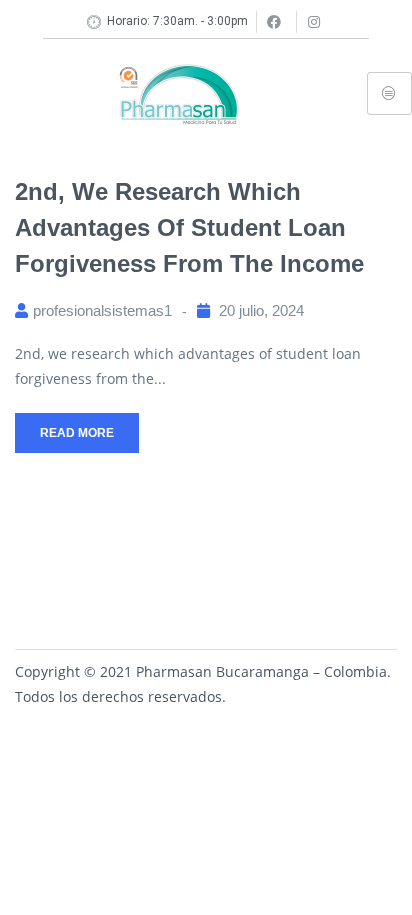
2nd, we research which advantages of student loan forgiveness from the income (189, 227)
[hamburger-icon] (389, 93)
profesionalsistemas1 (102, 310)
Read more (77, 433)
